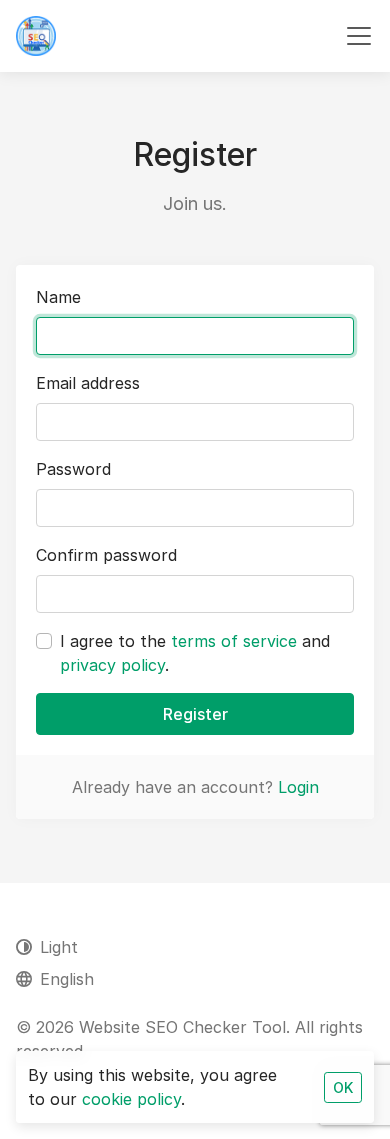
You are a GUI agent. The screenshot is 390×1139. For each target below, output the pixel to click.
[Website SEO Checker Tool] (36, 36)
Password (73, 469)
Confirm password (106, 555)
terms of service (234, 641)
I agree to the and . (195, 653)
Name (58, 297)
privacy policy (112, 665)
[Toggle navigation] (359, 36)
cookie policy (131, 1099)
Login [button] (298, 787)
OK (343, 1087)
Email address (88, 383)
